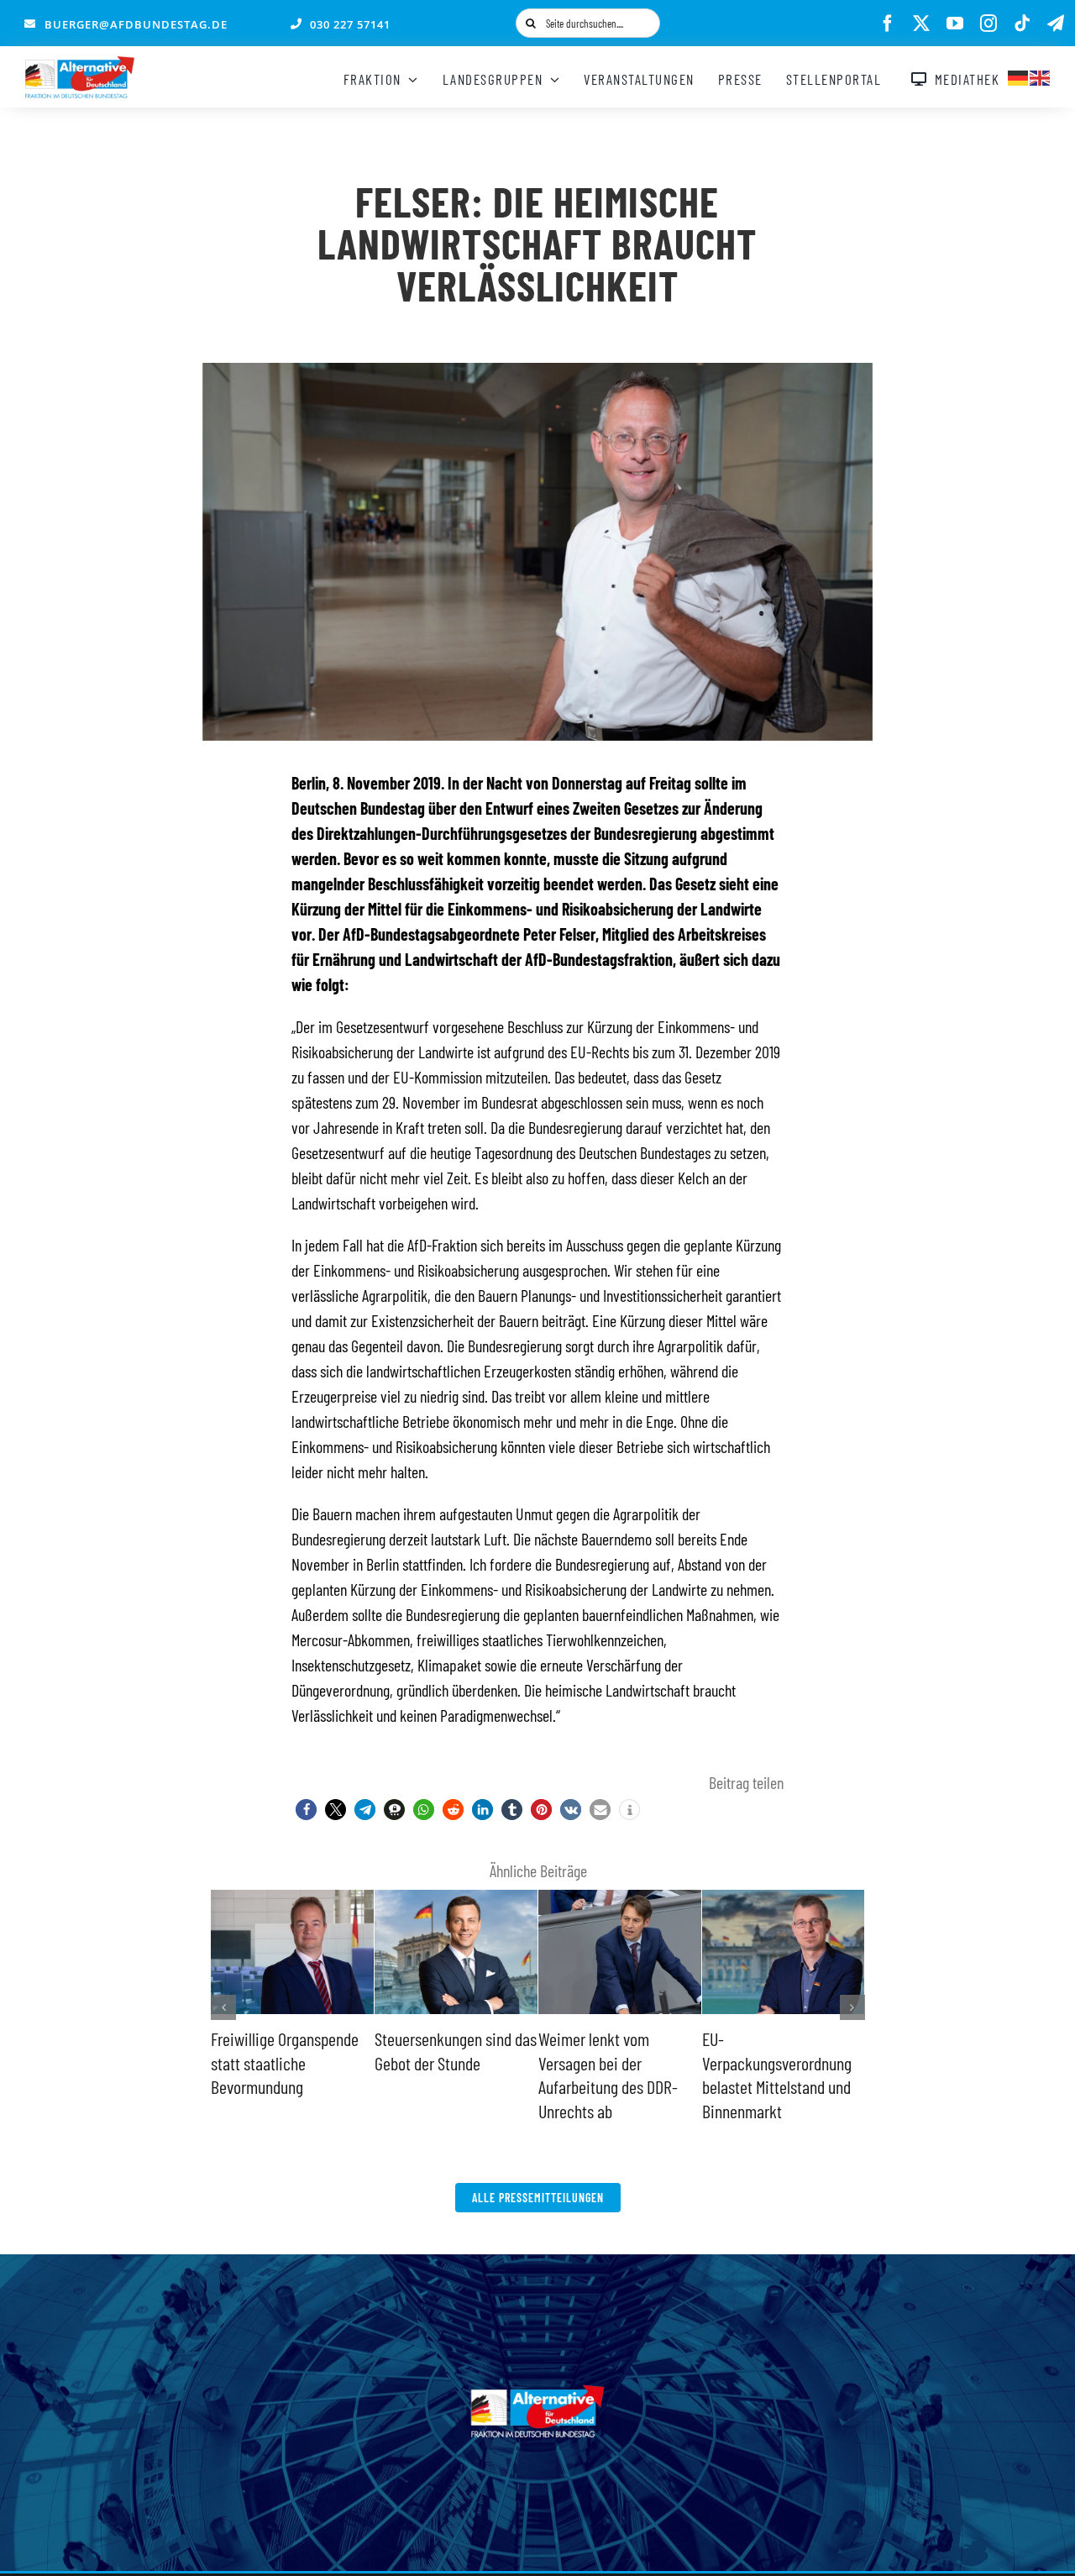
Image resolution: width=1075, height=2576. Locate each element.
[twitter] (921, 24)
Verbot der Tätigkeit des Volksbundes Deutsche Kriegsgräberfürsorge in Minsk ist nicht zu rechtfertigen (613, 2086)
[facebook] (888, 24)
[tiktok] (1022, 24)
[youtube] (955, 24)
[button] (306, 1810)
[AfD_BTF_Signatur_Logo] (80, 65)
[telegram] (1056, 24)
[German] (1019, 76)
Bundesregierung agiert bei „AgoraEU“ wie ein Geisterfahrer (775, 2062)
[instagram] (988, 24)
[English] (1041, 76)
